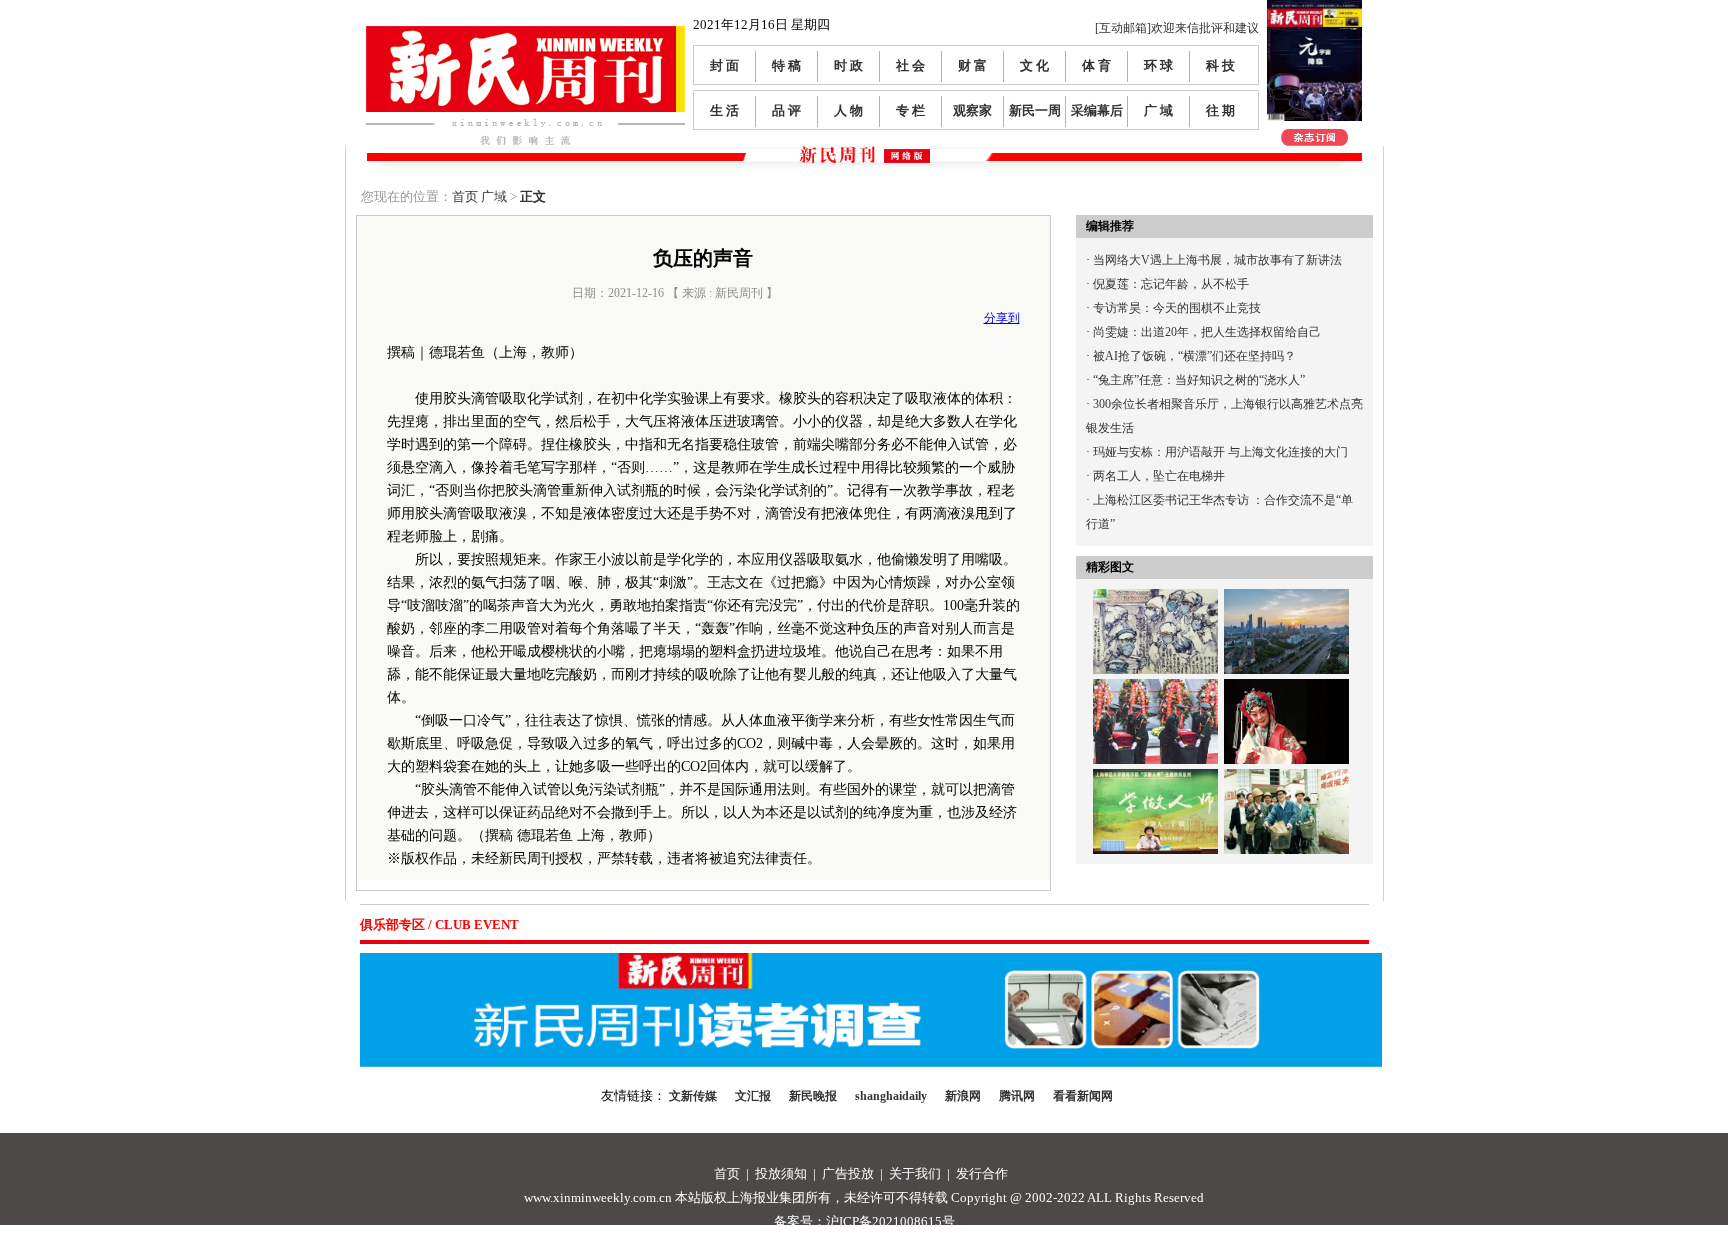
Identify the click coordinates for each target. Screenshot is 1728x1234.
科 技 (1220, 65)
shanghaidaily (891, 1096)
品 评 (786, 110)
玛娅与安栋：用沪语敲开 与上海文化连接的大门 (1220, 452)
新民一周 (1035, 110)
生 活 (724, 110)
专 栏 (910, 110)
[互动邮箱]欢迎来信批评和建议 (1177, 28)
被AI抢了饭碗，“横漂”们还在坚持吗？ (1194, 356)
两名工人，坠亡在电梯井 (1159, 476)
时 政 (848, 65)
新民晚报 (813, 1096)
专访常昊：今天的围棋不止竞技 (1177, 308)
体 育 (1096, 65)
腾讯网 (1017, 1096)
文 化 (1034, 65)
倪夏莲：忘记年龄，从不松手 (1171, 284)
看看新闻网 (1083, 1096)
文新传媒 (693, 1096)
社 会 (910, 65)
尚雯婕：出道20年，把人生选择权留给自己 (1207, 332)
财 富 (972, 65)
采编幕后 (1097, 110)
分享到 (1002, 318)
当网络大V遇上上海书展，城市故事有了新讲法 (1217, 260)
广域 (494, 196)
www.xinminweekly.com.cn (598, 1197)
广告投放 (848, 1173)
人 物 (848, 110)
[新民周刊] (525, 33)
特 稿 (786, 65)
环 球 (1158, 65)
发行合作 (982, 1173)
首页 (465, 196)
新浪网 (963, 1096)
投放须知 (781, 1173)
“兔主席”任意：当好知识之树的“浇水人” (1199, 380)
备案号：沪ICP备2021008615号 (864, 1221)
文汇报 (753, 1096)
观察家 (972, 110)
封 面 (724, 65)
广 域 (1158, 110)
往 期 (1220, 110)
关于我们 (915, 1173)
